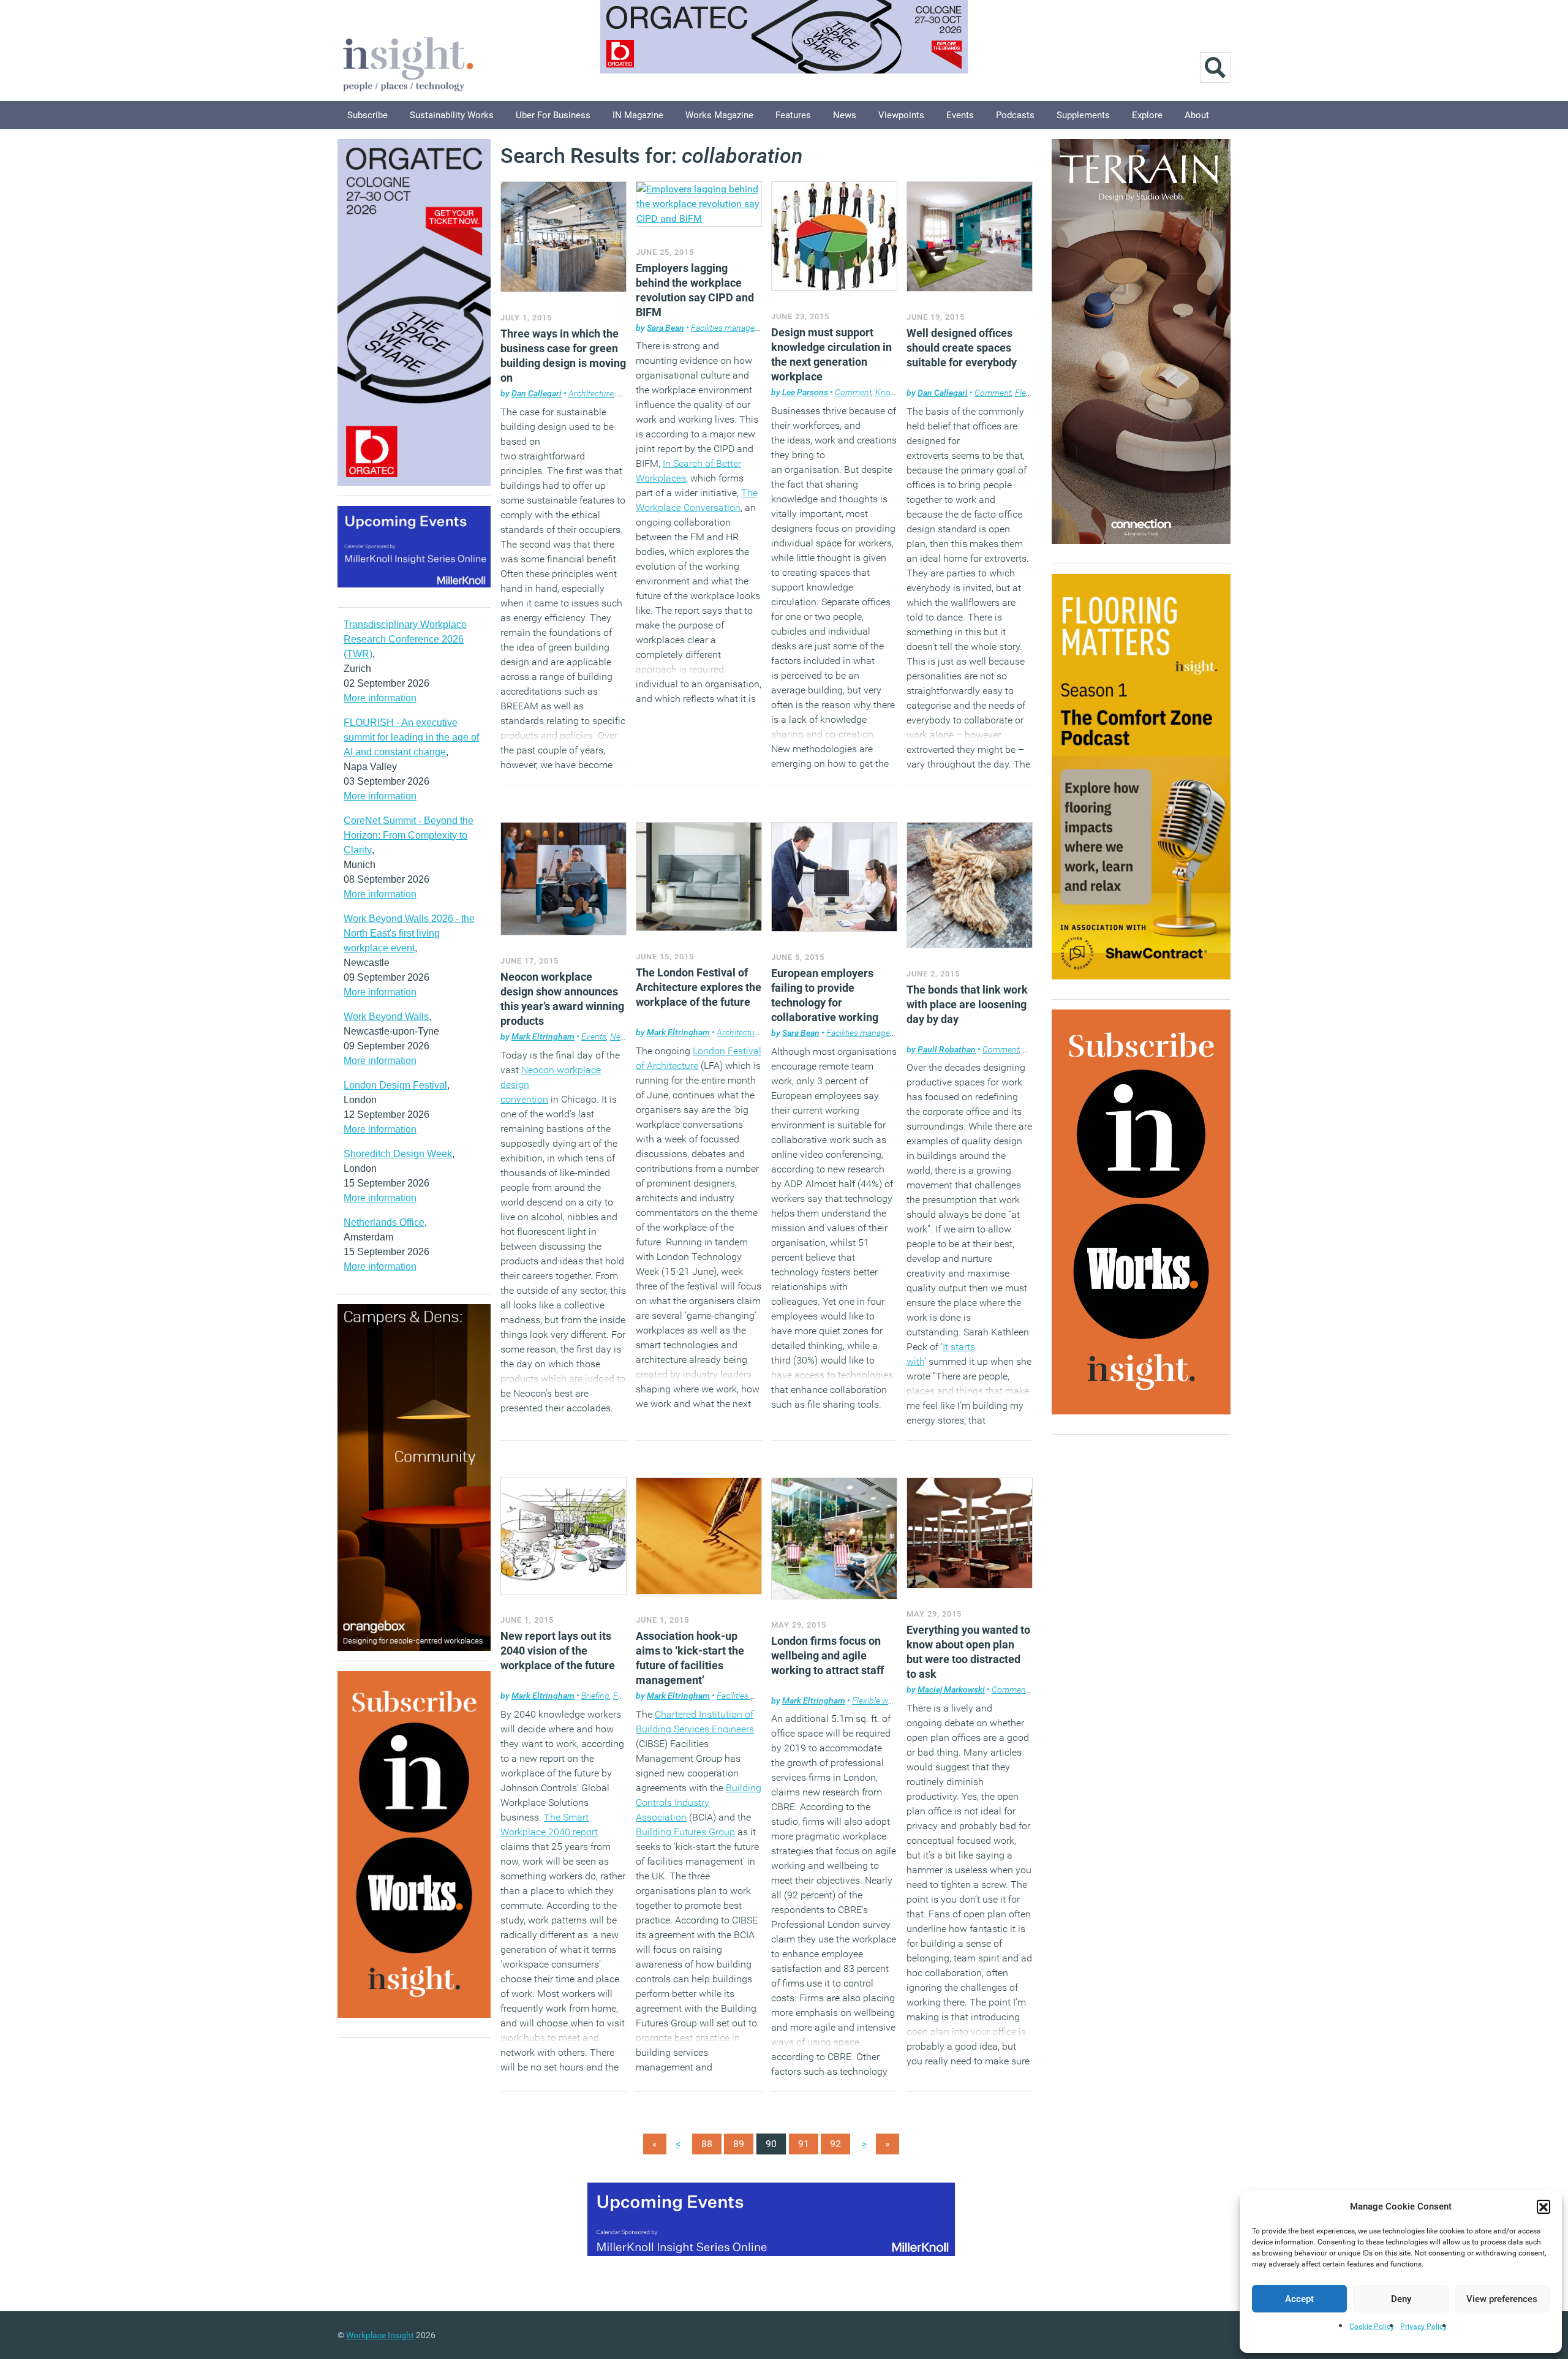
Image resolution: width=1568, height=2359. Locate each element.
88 (707, 2144)
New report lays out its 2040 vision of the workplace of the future (558, 1651)
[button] (1543, 2206)
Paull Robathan (947, 1049)
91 (804, 2144)
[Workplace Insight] (408, 63)
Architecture (591, 393)
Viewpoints (901, 115)
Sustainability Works (452, 115)
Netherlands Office (384, 1222)
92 (835, 2144)
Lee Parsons (805, 392)
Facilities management (732, 328)
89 (739, 2144)
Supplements (1083, 115)
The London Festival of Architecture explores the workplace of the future (699, 987)
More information (380, 698)
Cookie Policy (1372, 2327)
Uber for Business (553, 115)
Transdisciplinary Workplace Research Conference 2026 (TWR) (405, 639)
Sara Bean (665, 328)
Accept (1299, 2299)
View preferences (1502, 2299)
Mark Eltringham (543, 1036)
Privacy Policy (1423, 2327)
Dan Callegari (537, 393)
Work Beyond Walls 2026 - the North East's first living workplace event (409, 933)
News (845, 115)
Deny (1401, 2299)
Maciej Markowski (951, 1689)
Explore (1147, 115)
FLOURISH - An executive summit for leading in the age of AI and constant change (411, 737)
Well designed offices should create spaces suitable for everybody (962, 348)
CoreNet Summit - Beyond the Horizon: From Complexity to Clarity (409, 835)
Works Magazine (719, 115)
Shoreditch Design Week (398, 1154)
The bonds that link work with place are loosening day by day (967, 1004)
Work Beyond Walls (386, 1017)
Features (793, 115)
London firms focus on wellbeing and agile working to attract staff (827, 1655)
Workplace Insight (380, 2335)
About (1197, 115)
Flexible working (882, 1700)
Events (960, 115)
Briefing (595, 1696)
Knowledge (896, 392)
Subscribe (367, 115)
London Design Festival (395, 1085)
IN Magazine (638, 115)
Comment (853, 392)
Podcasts (1015, 115)
